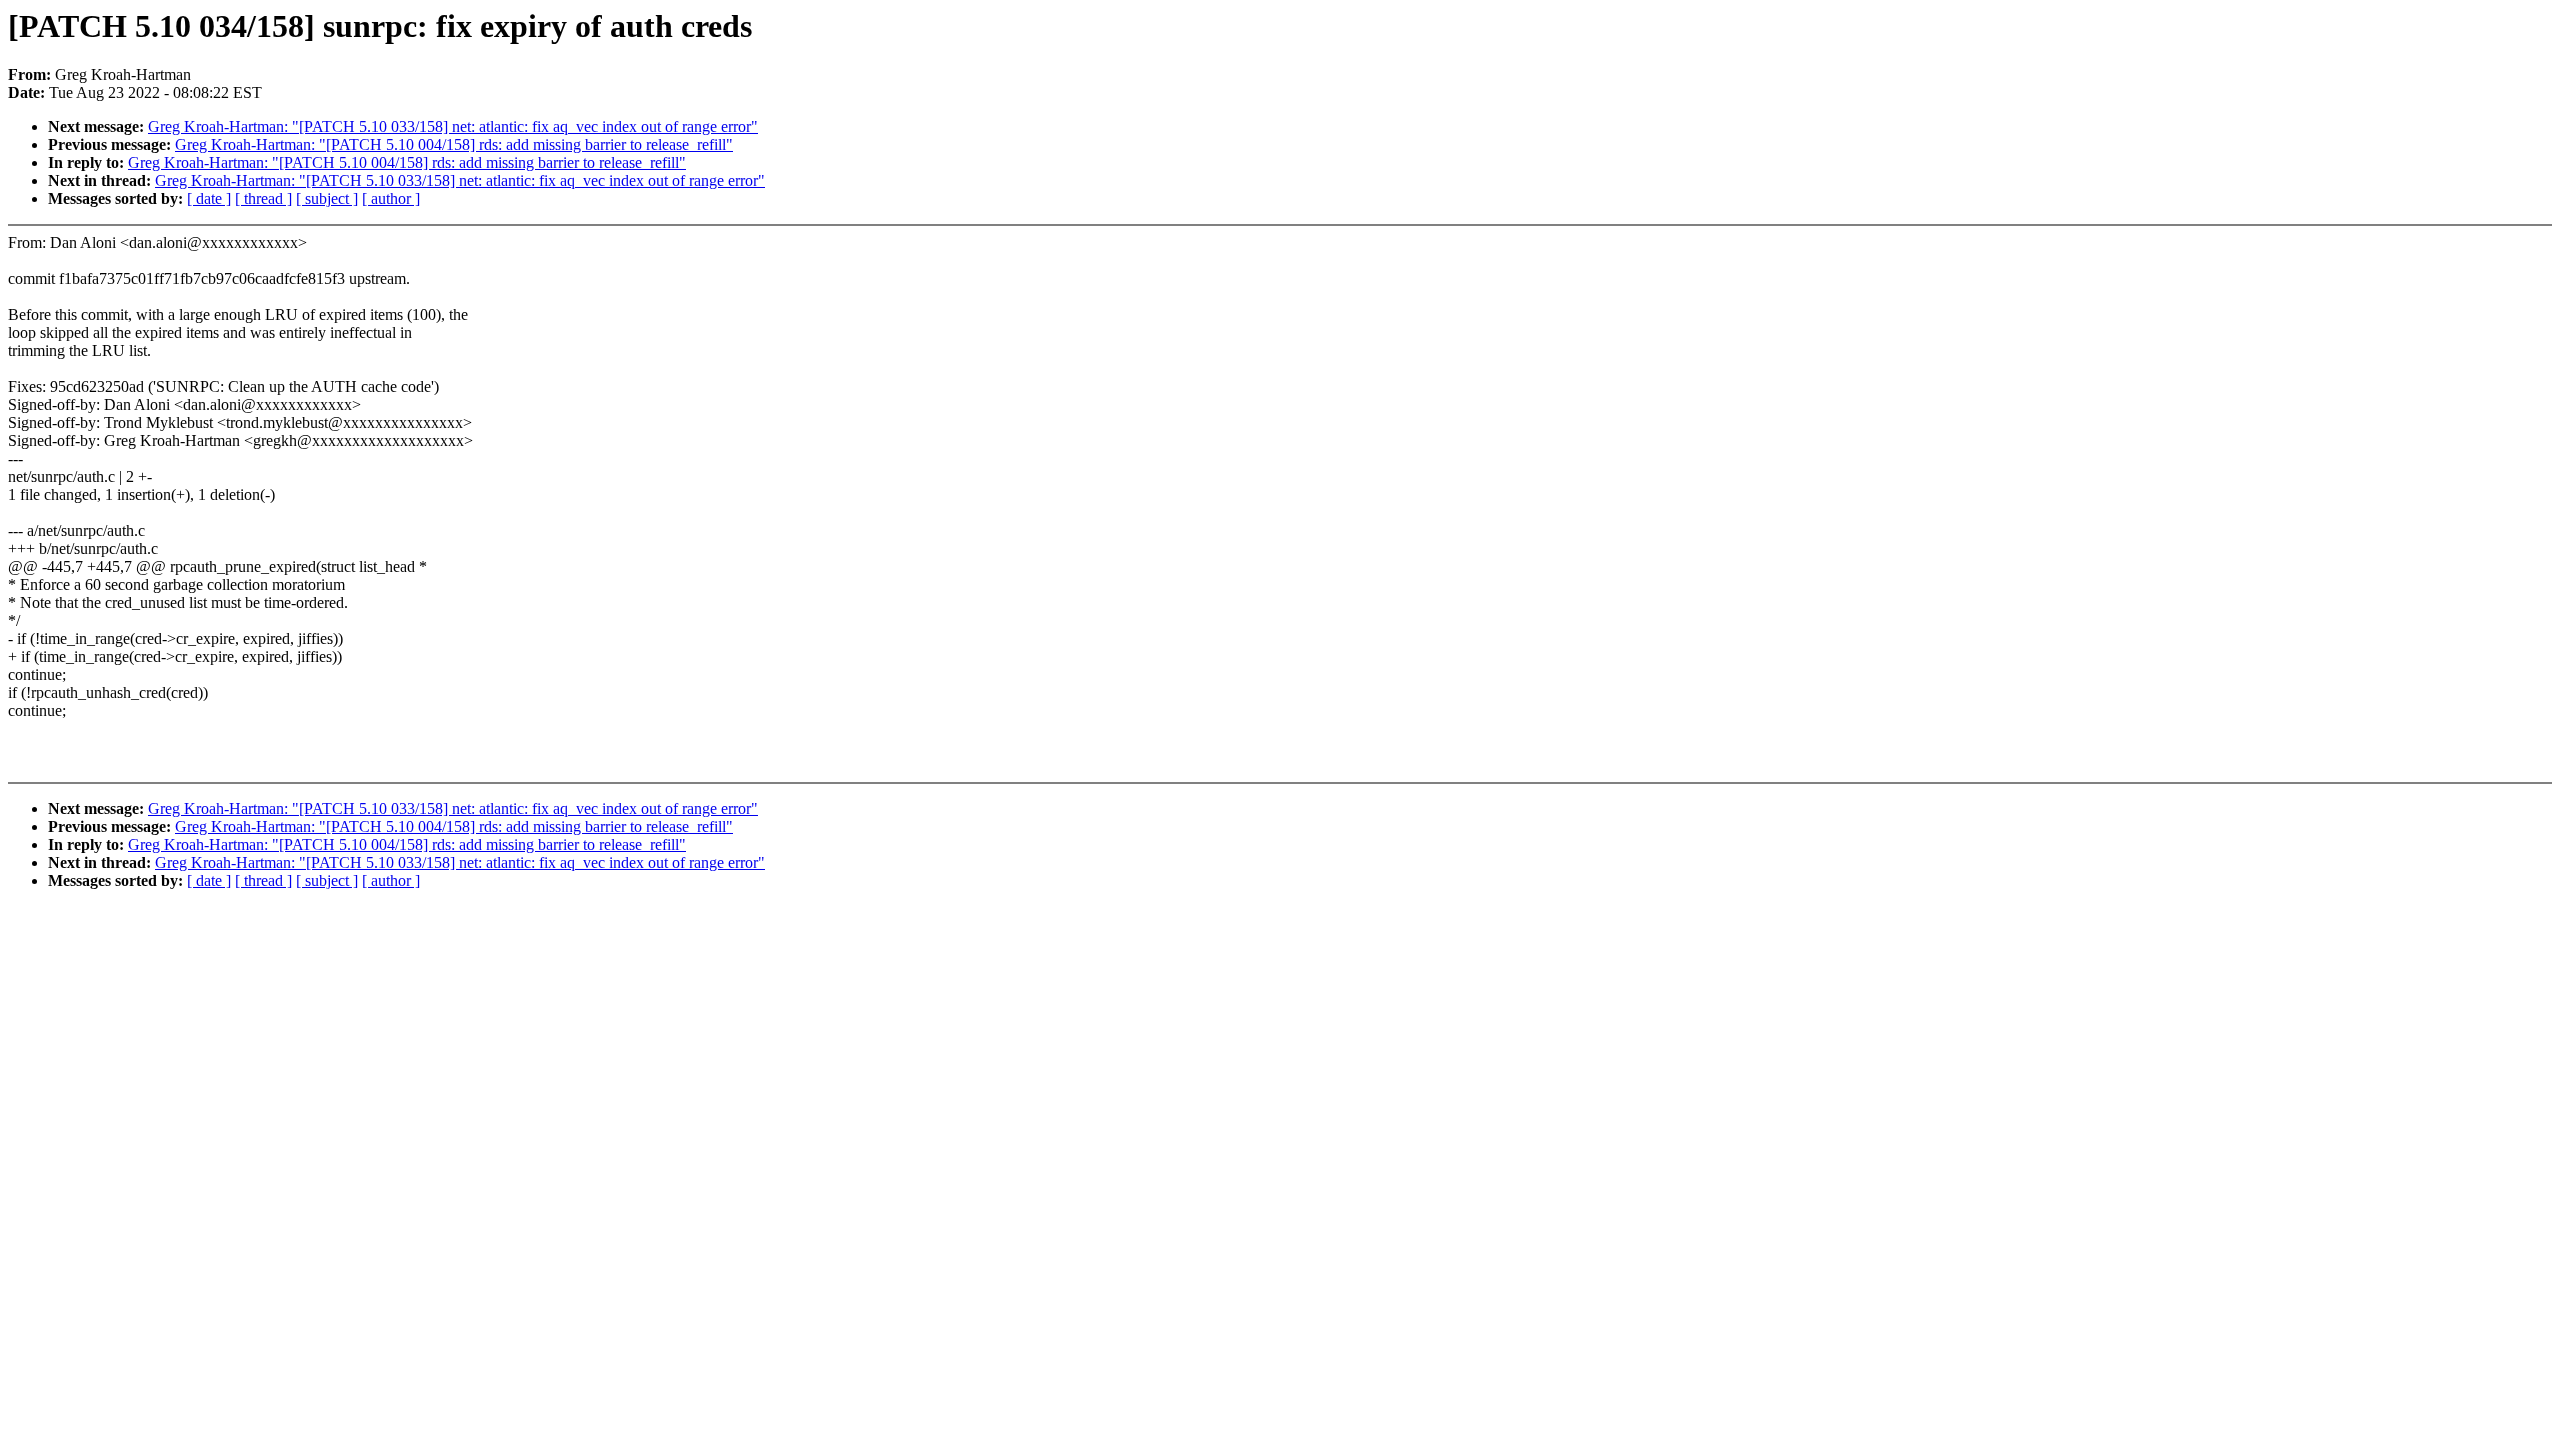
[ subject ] (327, 198)
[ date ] (209, 198)
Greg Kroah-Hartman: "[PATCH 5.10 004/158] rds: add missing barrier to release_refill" (454, 144)
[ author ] (391, 198)
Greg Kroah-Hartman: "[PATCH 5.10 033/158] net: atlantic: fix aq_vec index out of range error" (453, 126)
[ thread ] (263, 198)
